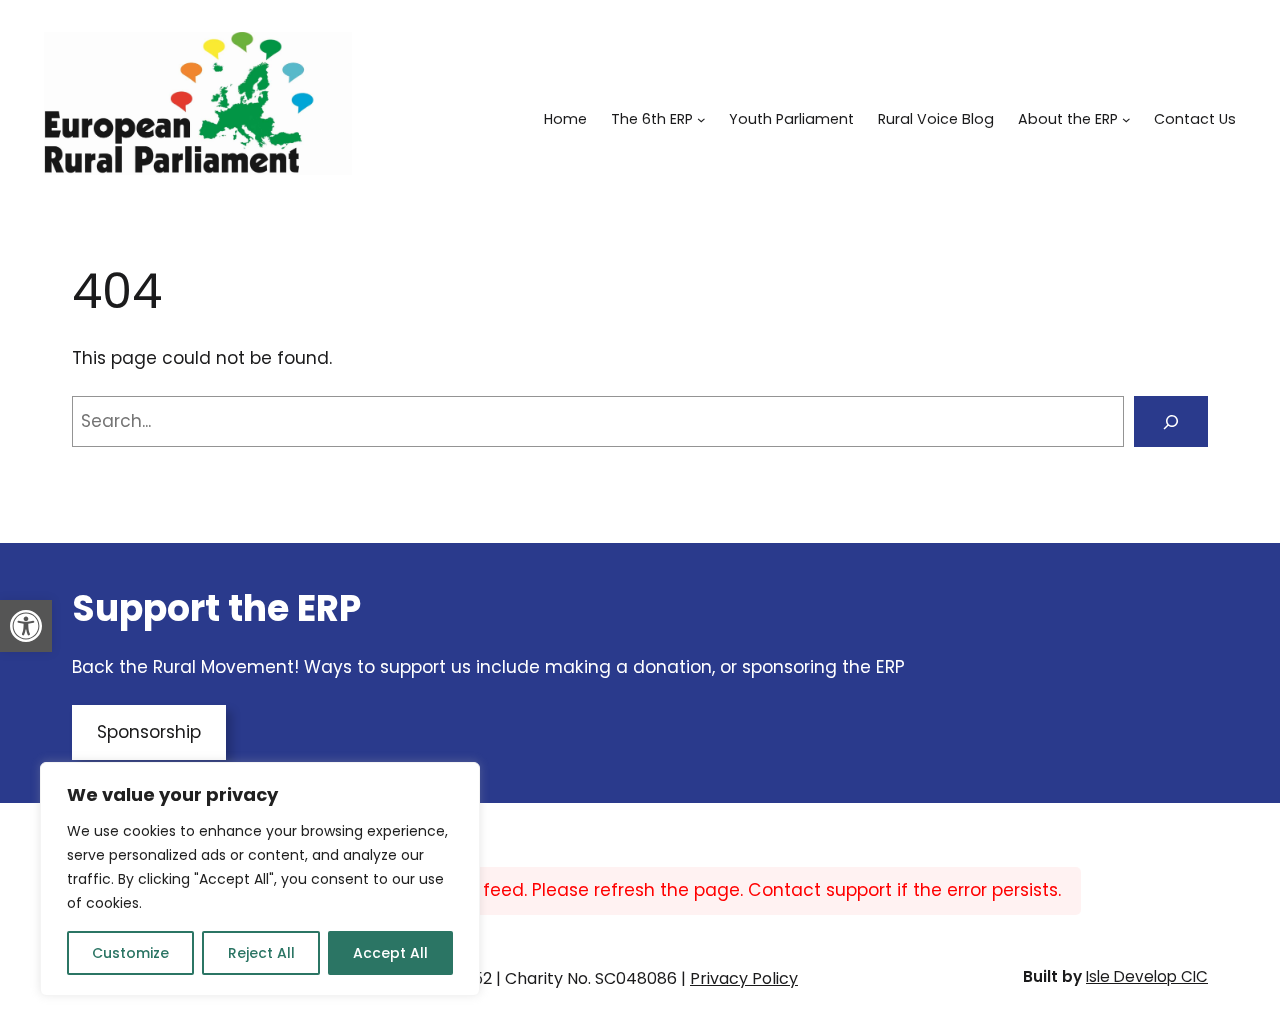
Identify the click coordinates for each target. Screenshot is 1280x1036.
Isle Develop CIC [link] (1147, 976)
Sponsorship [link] (149, 732)
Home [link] (565, 119)
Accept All (390, 953)
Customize (130, 953)
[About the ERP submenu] (1126, 119)
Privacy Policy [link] (744, 978)
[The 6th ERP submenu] (701, 119)
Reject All (261, 953)
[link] (26, 626)
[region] (260, 879)
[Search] (1171, 421)
